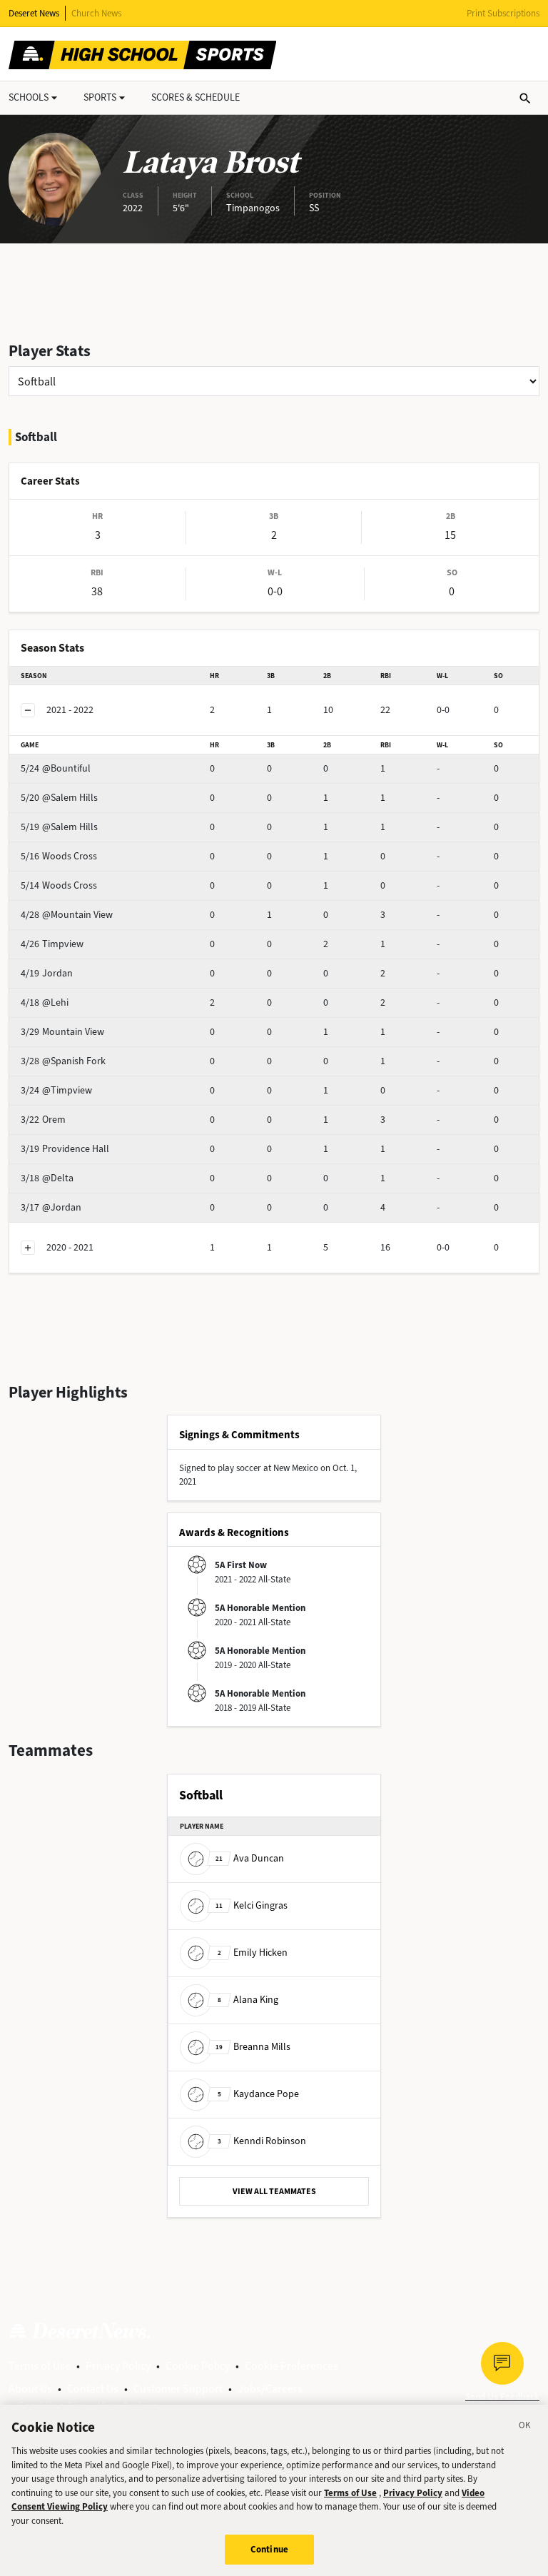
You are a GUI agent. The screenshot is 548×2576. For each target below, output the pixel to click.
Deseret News (34, 13)
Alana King (248, 2000)
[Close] (525, 2428)
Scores (196, 97)
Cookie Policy (198, 2366)
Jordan (47, 973)
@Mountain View (67, 915)
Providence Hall (65, 1149)
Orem (43, 1120)
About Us (30, 2389)
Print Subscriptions (503, 13)
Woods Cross (59, 856)
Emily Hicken (253, 1953)
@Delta (47, 1178)
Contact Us (93, 2389)
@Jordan (51, 1207)
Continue (269, 2549)
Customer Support (178, 2389)
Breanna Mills (253, 2047)
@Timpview (56, 1090)
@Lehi (45, 1002)
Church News (96, 13)
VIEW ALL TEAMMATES (274, 2191)
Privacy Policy (118, 2366)
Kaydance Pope (258, 2094)
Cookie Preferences (291, 2366)
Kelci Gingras (252, 1905)
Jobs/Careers (270, 2389)
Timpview (52, 944)
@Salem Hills (59, 798)
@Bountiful (56, 768)
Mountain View (62, 1032)
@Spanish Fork (63, 1061)
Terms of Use (40, 2366)
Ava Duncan (250, 1858)
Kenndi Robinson (262, 2141)
